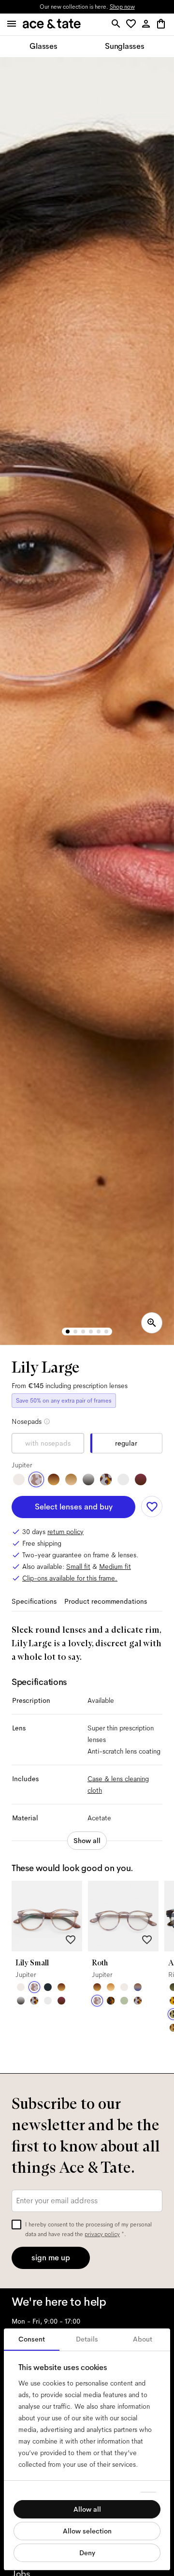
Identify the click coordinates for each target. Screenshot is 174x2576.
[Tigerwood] (54, 1479)
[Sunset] (71, 1479)
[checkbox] (16, 2225)
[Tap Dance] (106, 1479)
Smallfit (78, 1566)
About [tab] (143, 2339)
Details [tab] (87, 2339)
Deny (87, 2553)
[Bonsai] (124, 2001)
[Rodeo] (111, 2001)
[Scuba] (138, 1987)
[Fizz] (19, 1479)
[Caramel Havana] (111, 1987)
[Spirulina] (48, 1987)
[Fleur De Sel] (123, 1479)
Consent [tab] (32, 2339)
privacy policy (102, 2234)
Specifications (34, 1601)
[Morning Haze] (88, 1479)
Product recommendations (106, 1601)
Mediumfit (115, 1566)
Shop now (122, 7)
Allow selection (87, 2531)
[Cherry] (141, 1479)
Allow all (87, 2509)
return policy (65, 1532)
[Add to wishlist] (152, 1507)
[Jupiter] (36, 1479)
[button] (133, 24)
